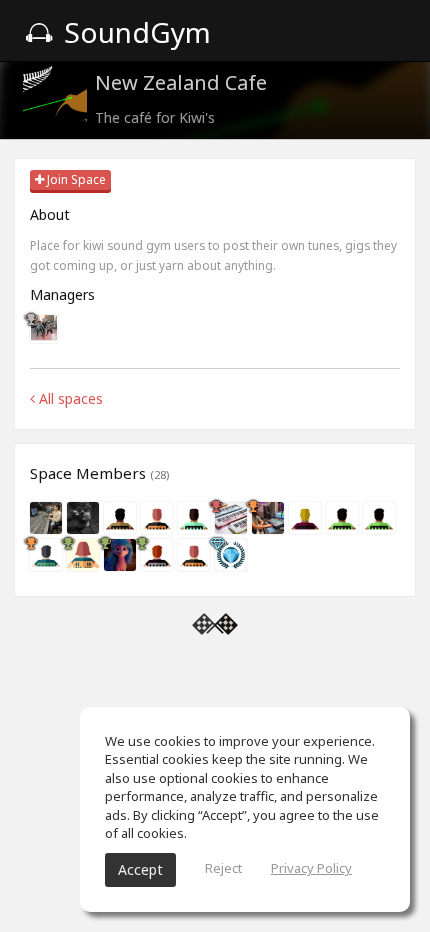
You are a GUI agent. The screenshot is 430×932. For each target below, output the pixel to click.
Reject (223, 868)
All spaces (69, 398)
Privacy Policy (311, 868)
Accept (140, 869)
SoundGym (134, 32)
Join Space (75, 179)
